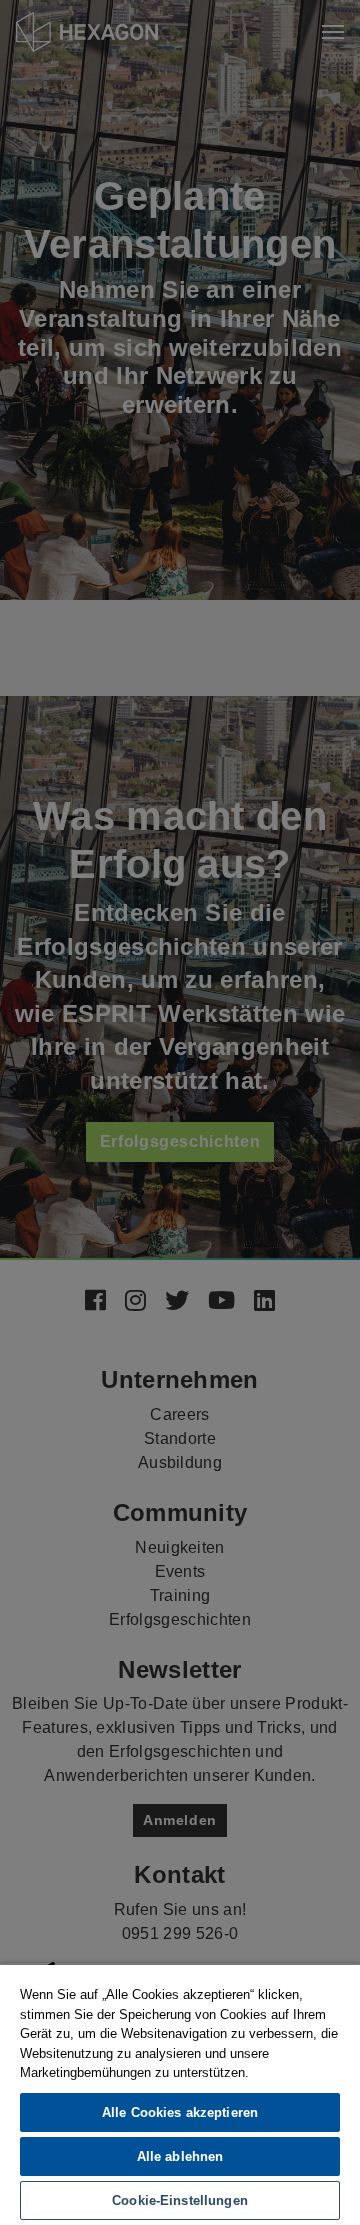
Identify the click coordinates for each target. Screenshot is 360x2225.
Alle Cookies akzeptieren (180, 2112)
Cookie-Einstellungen (180, 2200)
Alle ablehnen (180, 2156)
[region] (180, 2094)
